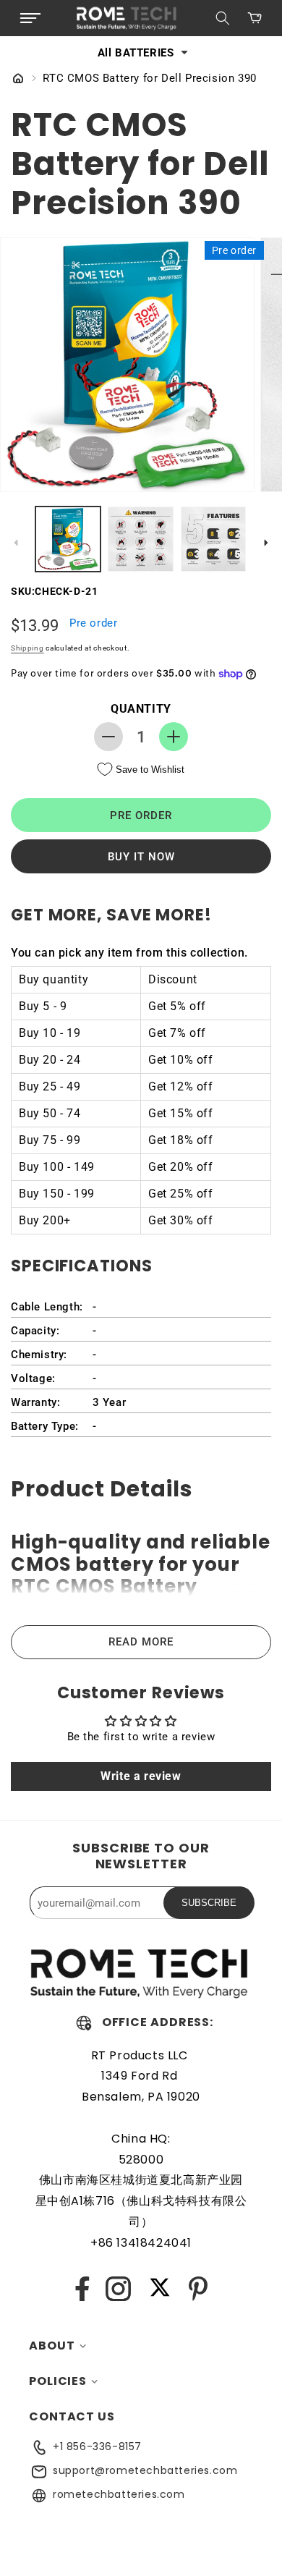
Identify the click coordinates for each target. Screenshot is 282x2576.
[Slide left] (16, 543)
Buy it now (141, 857)
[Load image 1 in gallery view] (68, 539)
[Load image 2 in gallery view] (140, 539)
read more (141, 1642)
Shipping (27, 648)
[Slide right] (266, 543)
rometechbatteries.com (119, 2494)
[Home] (18, 80)
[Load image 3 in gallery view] (213, 539)
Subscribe (209, 1903)
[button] (30, 18)
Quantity (141, 709)
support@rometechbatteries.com (145, 2470)
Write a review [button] (141, 1776)
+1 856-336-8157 (97, 2446)
